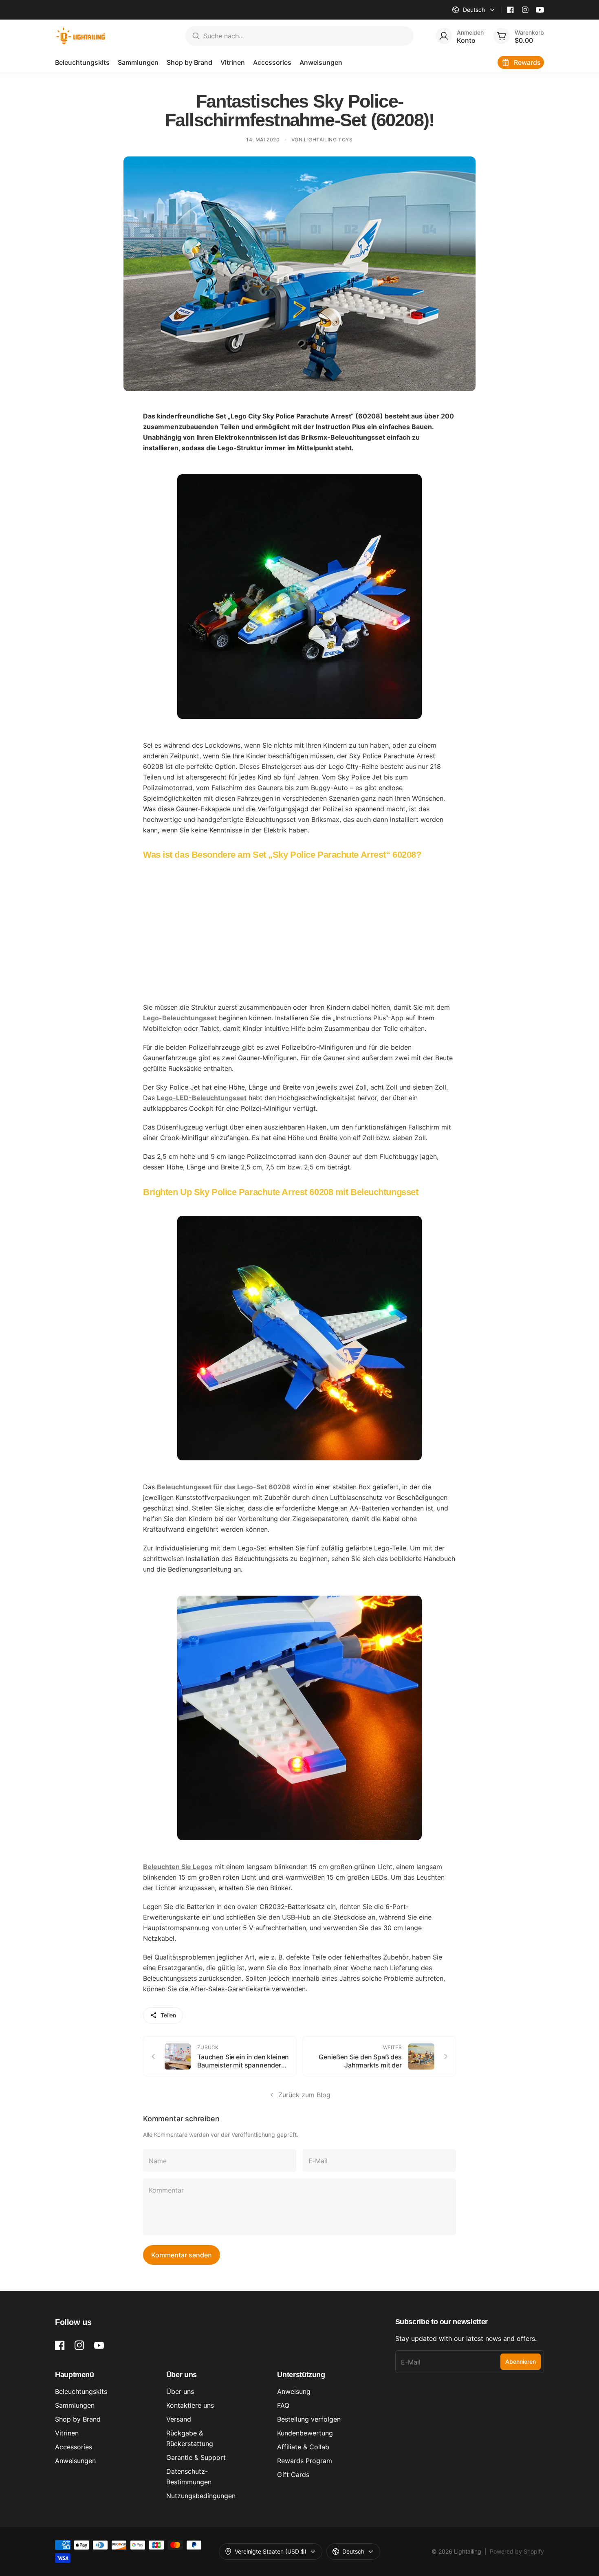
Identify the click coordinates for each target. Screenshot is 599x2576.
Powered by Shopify (517, 2551)
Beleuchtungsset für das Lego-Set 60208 (224, 1487)
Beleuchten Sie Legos (178, 1867)
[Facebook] (511, 10)
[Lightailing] (81, 36)
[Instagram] (525, 10)
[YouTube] (540, 10)
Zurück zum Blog (304, 2095)
